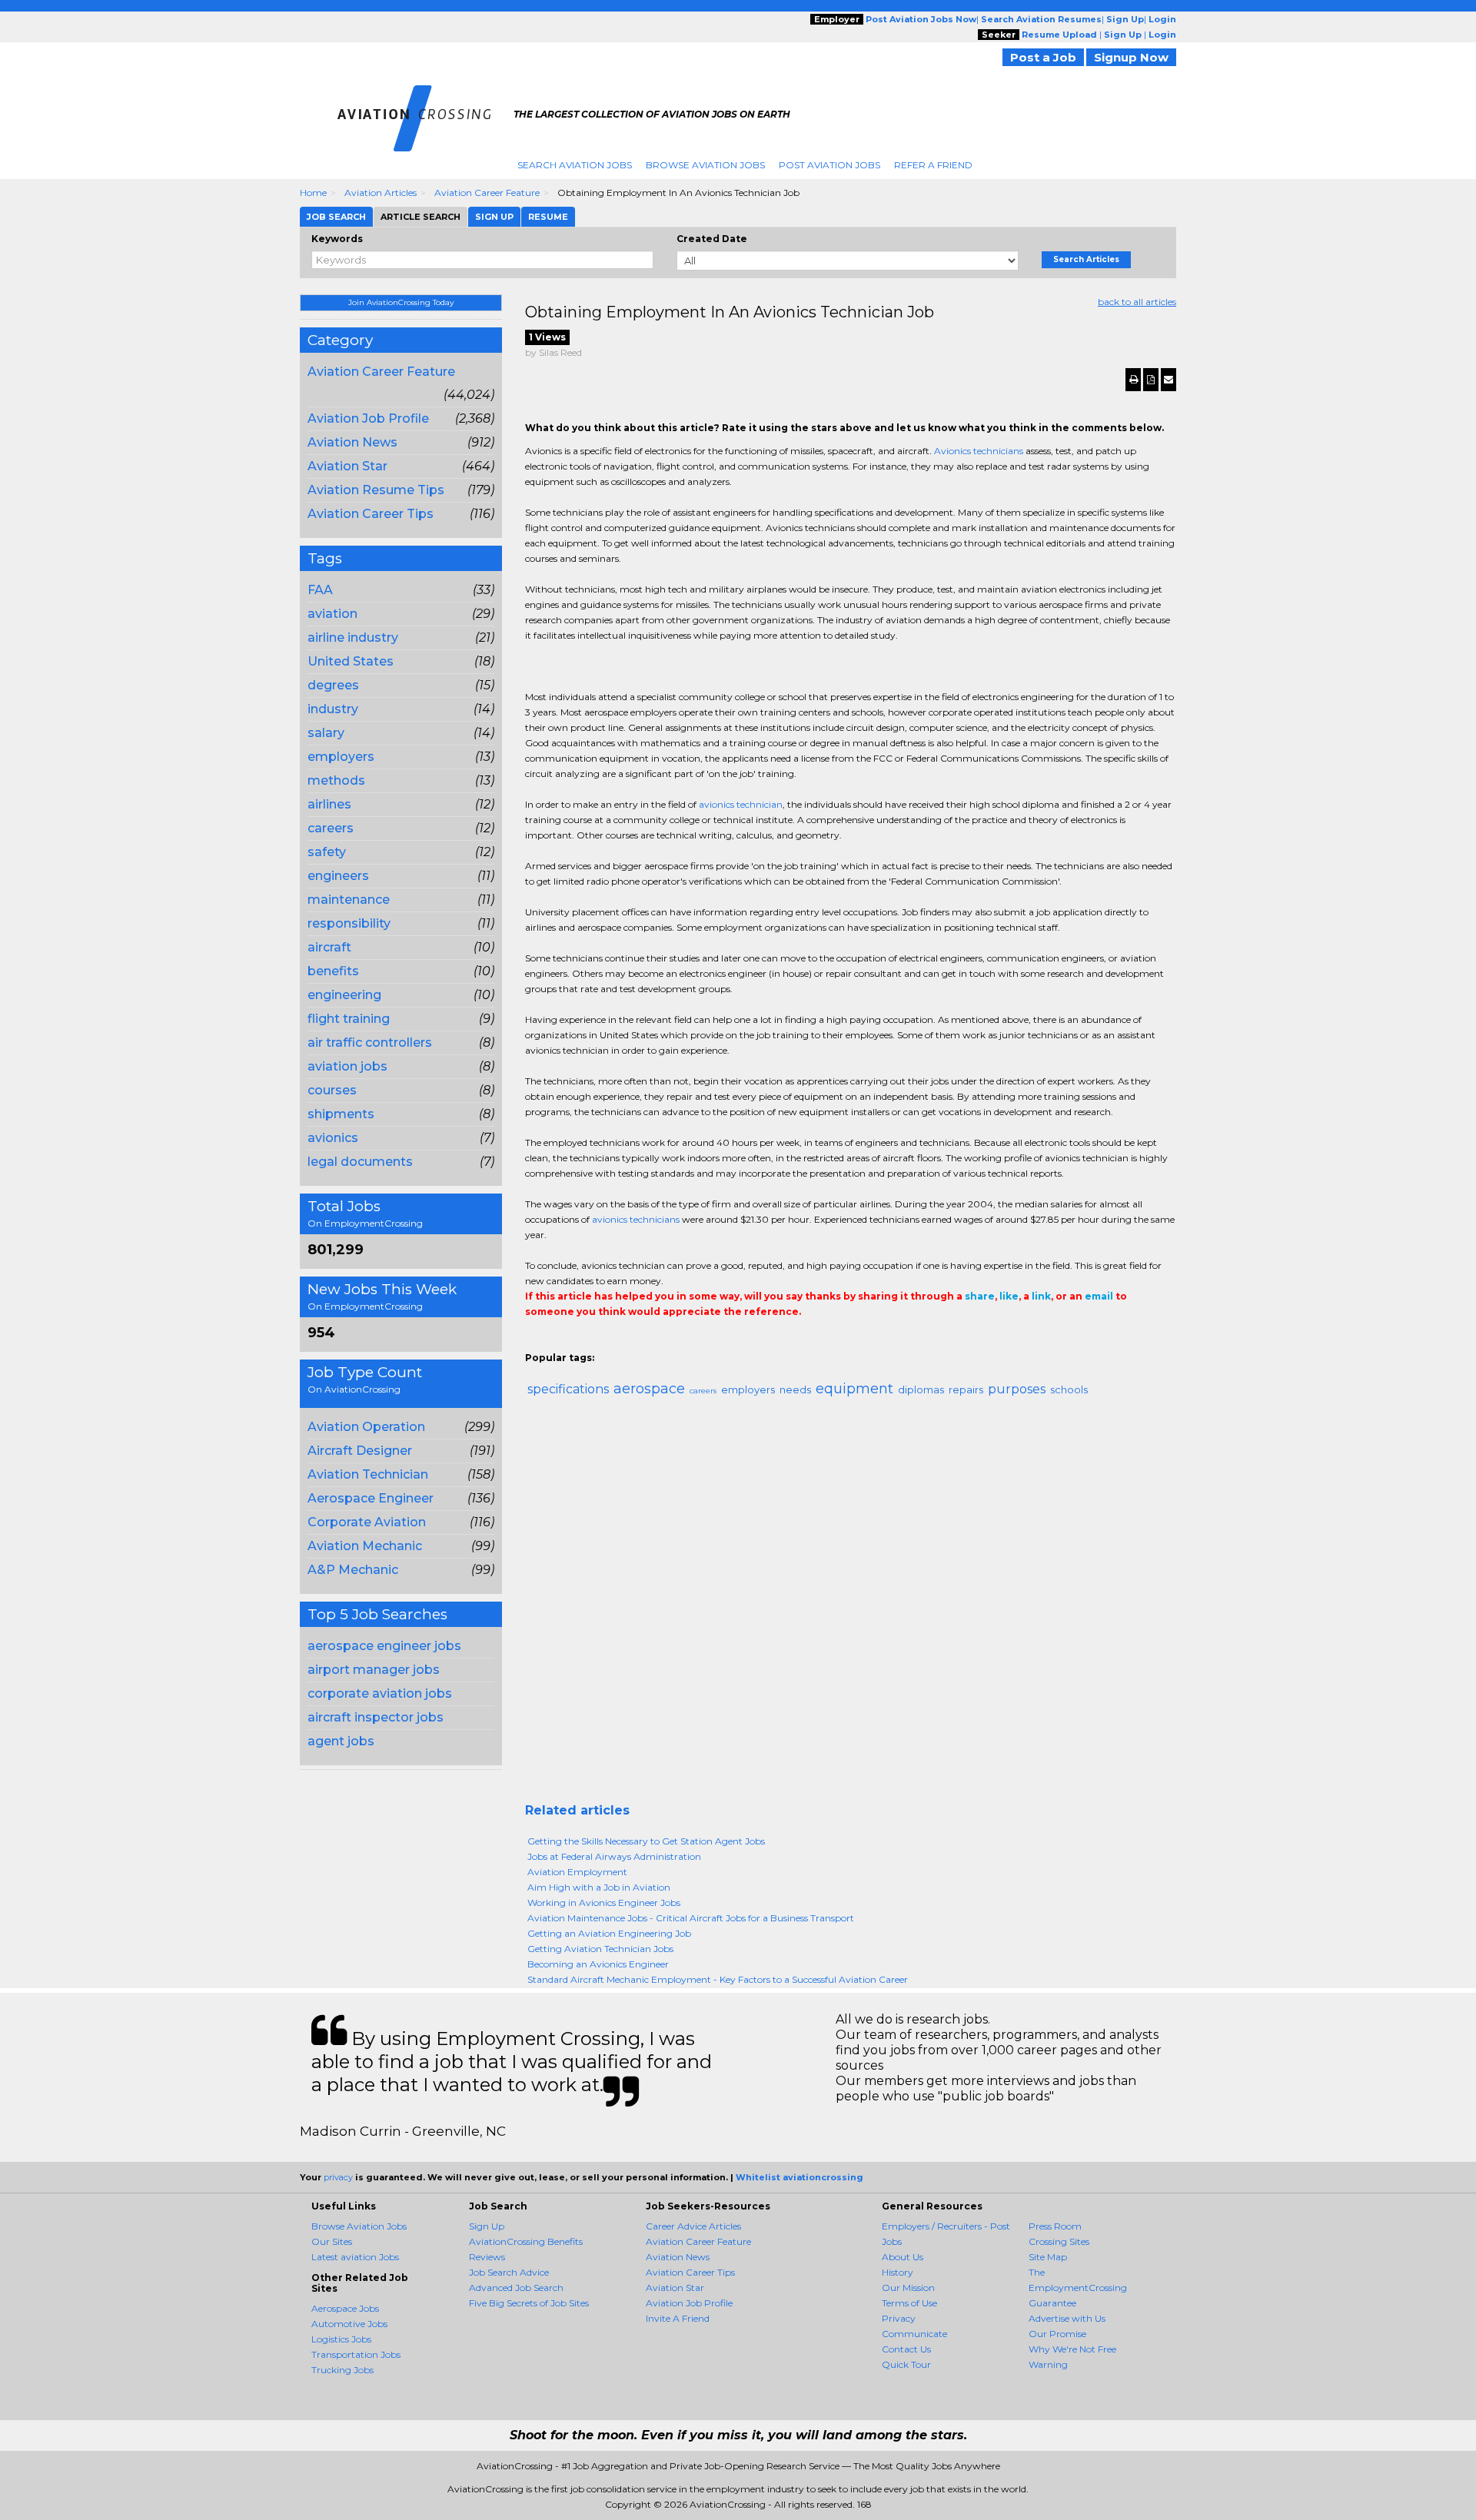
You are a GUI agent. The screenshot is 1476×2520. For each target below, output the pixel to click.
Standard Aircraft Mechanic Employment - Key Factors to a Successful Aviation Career (718, 1979)
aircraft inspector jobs (376, 1717)
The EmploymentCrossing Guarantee (1078, 2288)
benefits (333, 971)
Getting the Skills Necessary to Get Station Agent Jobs (646, 1841)
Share (534, 1343)
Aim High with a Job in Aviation (599, 1887)
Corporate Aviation (367, 1522)
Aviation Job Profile (368, 418)
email (1099, 1296)
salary (326, 733)
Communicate (914, 2334)
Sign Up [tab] (494, 217)
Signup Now (1131, 57)
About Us (903, 2257)
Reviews (487, 2257)
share (980, 1296)
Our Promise (1057, 2334)
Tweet (580, 1343)
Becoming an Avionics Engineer (598, 1964)
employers (341, 757)
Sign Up (487, 2226)
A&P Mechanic (353, 1570)
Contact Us (906, 2349)
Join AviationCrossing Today (401, 302)
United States (351, 661)
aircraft (329, 947)
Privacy (899, 2318)
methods (336, 780)
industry (333, 709)
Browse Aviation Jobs (705, 165)
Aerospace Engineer (371, 1498)
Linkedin (603, 1343)
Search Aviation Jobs (575, 165)
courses (332, 1090)
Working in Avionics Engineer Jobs (604, 1902)
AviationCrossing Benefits (526, 2241)
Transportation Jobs (356, 2354)
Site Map (1048, 2257)
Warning (1048, 2364)
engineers (338, 876)
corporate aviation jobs (380, 1693)
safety (327, 852)
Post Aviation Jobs (829, 165)
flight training (349, 1019)
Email (630, 1343)
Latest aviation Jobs (355, 2257)
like (1009, 1296)
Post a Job (1043, 57)
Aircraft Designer (360, 1451)
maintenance (349, 900)
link (1041, 1296)
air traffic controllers (370, 1043)
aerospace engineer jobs (384, 1646)
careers (331, 828)
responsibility (349, 923)
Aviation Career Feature (487, 193)
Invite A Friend (678, 2318)
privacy (338, 2177)
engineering (344, 995)
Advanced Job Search (516, 2288)
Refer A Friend (933, 165)
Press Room (1055, 2226)
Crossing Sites (1059, 2241)
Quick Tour (906, 2364)
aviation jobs (347, 1066)
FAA (320, 590)
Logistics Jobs (341, 2339)
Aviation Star (347, 466)
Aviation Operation (366, 1427)
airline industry (353, 637)
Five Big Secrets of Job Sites (529, 2303)
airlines (329, 804)
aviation (332, 614)
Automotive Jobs (349, 2324)
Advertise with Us (1067, 2318)
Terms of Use (909, 2303)
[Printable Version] (1133, 380)
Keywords (337, 239)
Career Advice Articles (693, 2226)
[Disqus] (851, 1606)
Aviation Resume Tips (376, 490)
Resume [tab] (548, 217)
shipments (341, 1114)
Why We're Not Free (1072, 2349)
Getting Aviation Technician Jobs (600, 1949)
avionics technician (741, 804)
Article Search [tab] (421, 217)
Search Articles (1086, 259)
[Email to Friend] (1168, 380)
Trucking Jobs (342, 2370)
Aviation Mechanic (365, 1546)
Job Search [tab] (336, 217)
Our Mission (908, 2288)
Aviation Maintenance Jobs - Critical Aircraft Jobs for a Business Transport (691, 1918)
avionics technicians (636, 1219)
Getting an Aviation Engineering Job (609, 1933)
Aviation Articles (381, 193)
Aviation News (352, 442)
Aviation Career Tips (371, 514)
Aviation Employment (577, 1872)
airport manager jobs (374, 1670)
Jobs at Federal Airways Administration (614, 1856)
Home (313, 193)
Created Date (712, 239)
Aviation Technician (368, 1474)
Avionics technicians (979, 451)
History (898, 2272)
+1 (557, 1343)
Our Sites (332, 2241)
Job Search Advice (509, 2272)
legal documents (360, 1162)
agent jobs (341, 1741)
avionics (333, 1138)
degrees (333, 685)
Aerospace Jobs (345, 2308)
